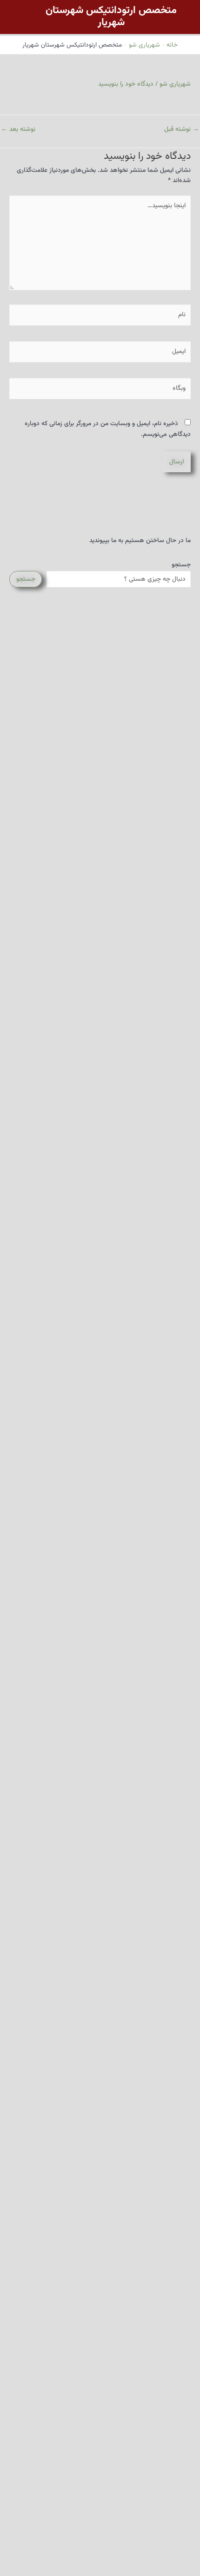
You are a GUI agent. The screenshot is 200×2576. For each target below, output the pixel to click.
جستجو (181, 565)
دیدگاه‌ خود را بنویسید (126, 84)
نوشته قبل (182, 129)
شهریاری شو (175, 84)
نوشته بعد (18, 129)
